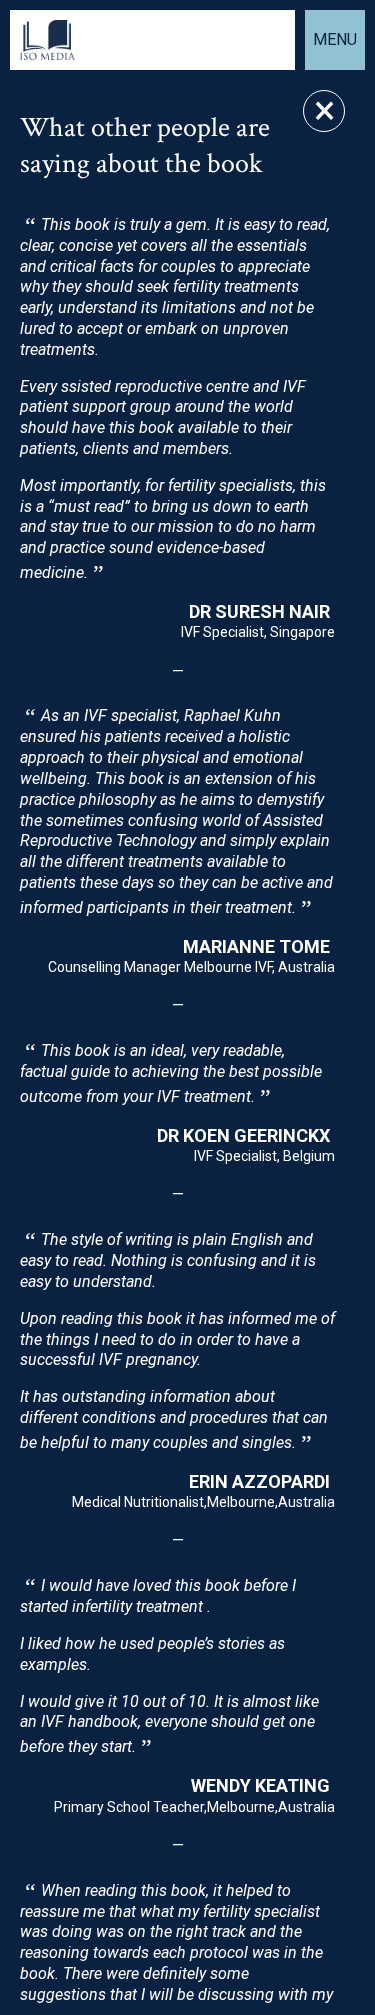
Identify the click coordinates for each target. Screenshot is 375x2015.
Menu (335, 39)
